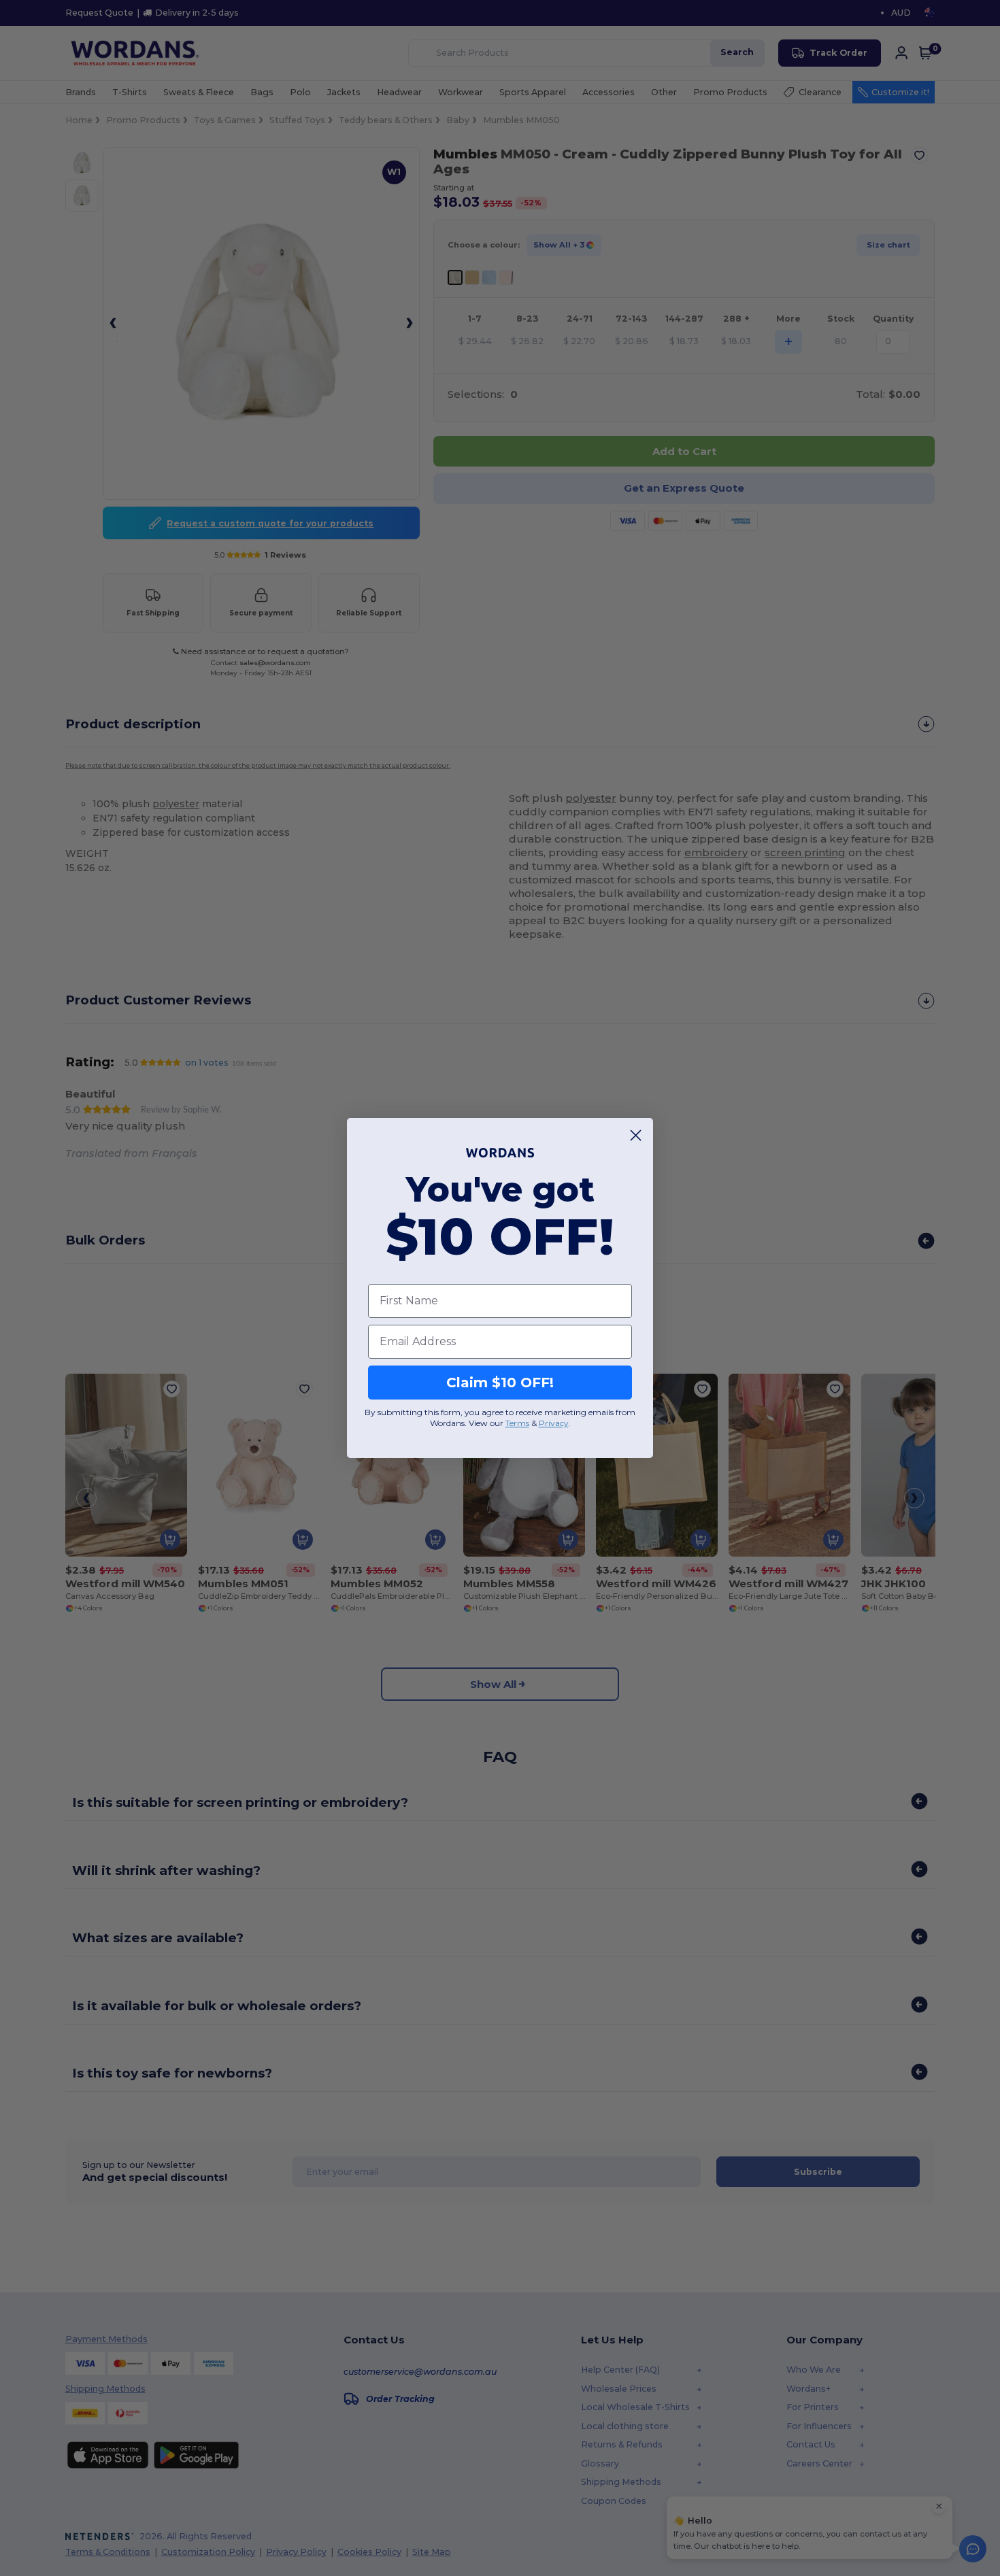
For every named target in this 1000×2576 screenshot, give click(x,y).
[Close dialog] (636, 1135)
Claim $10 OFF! (500, 1383)
